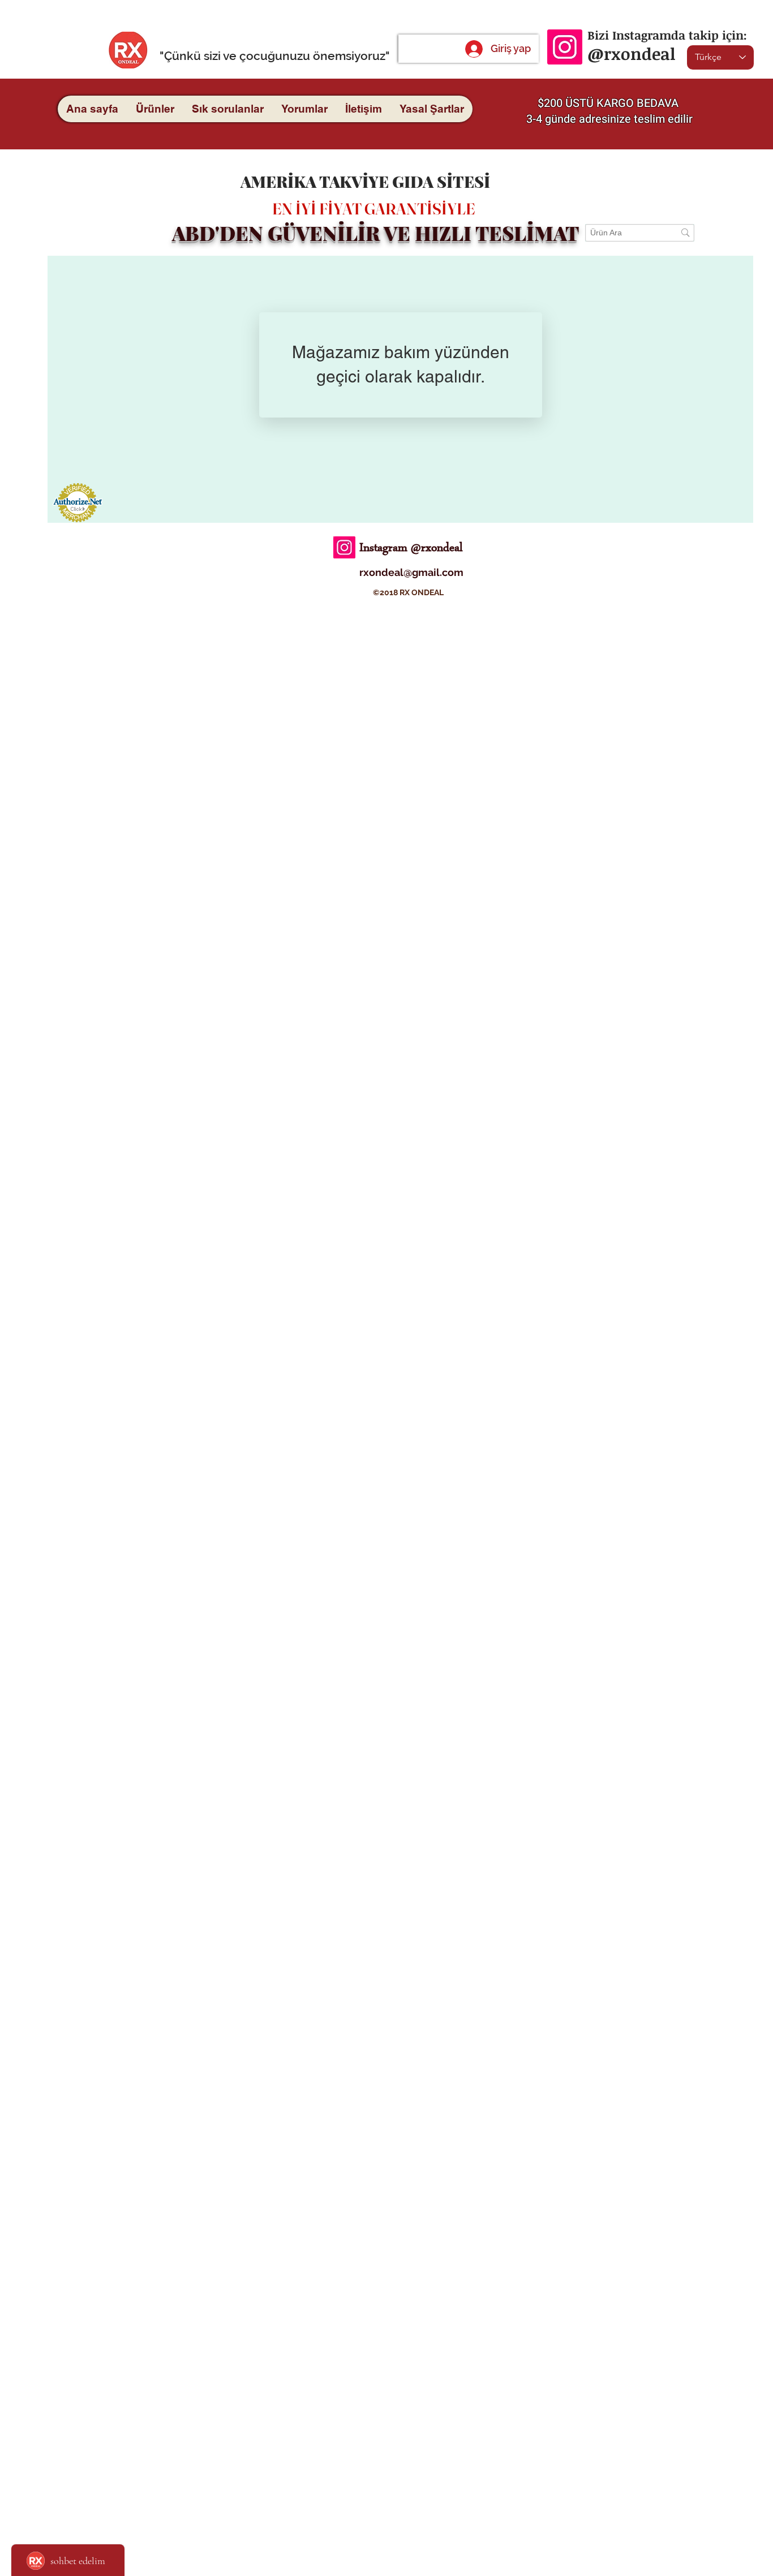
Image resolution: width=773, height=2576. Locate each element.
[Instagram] (565, 47)
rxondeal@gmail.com (411, 572)
